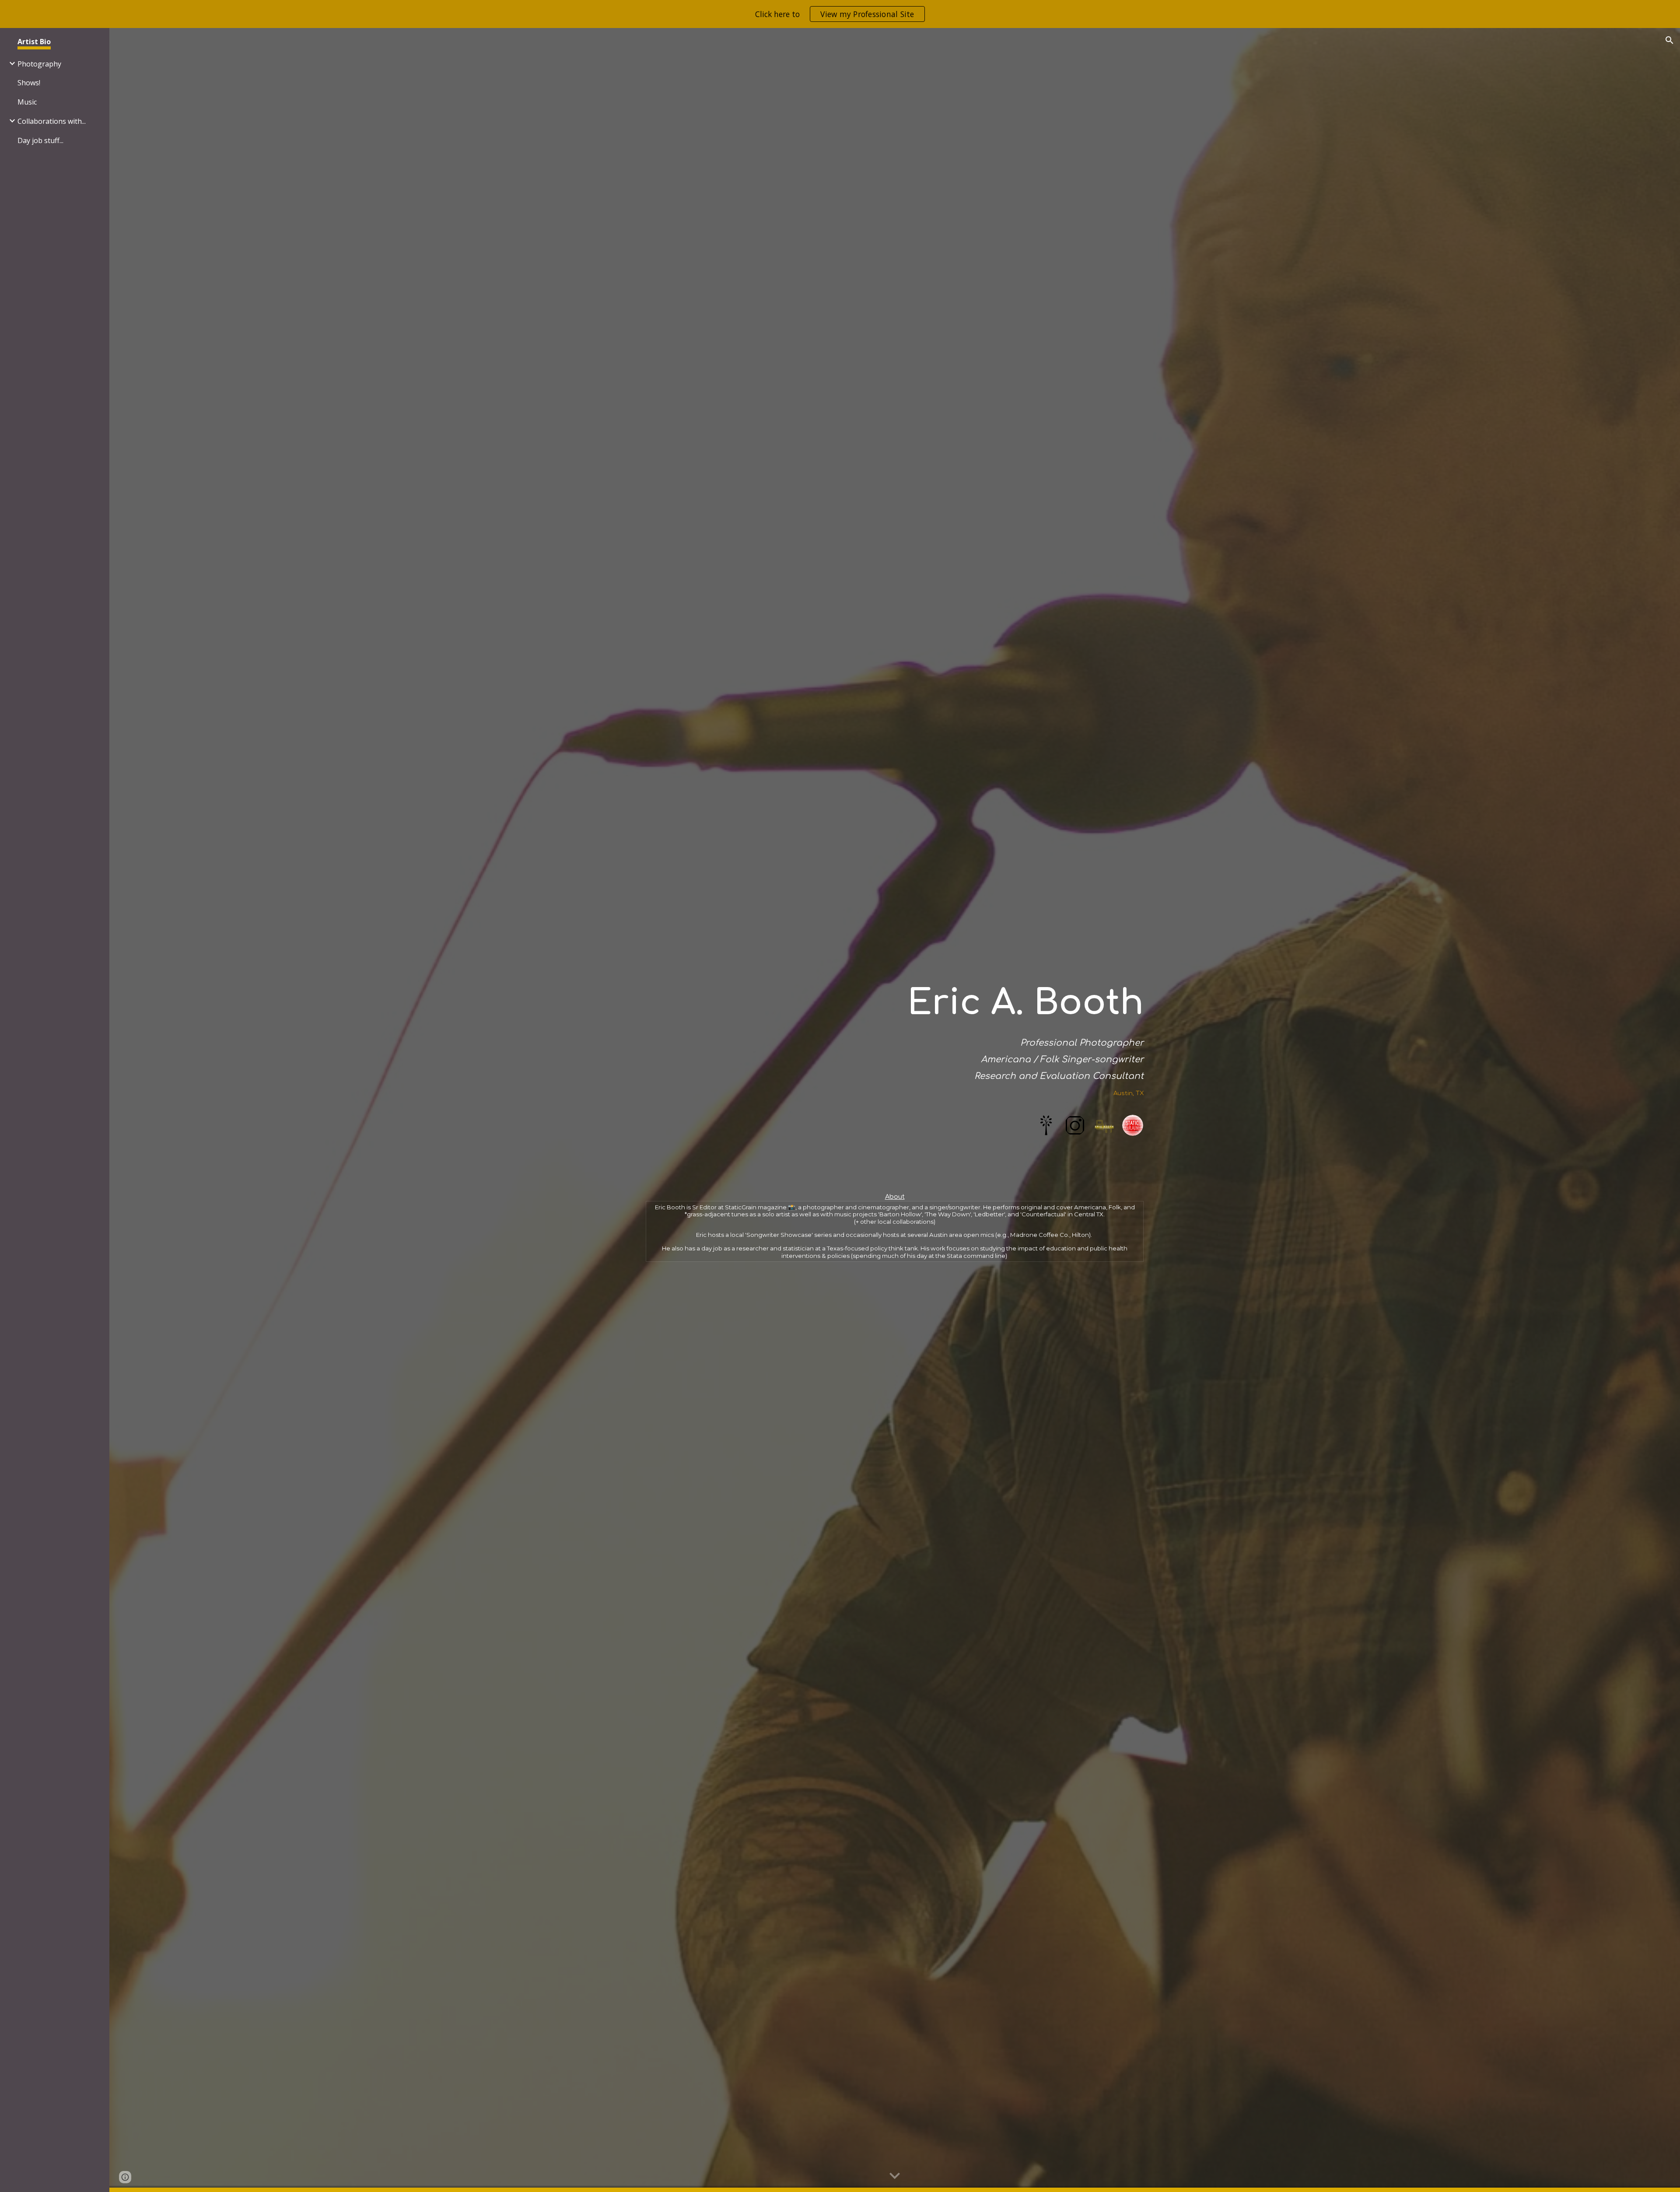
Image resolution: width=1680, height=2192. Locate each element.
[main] (895, 1031)
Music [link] (27, 102)
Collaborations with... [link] (52, 121)
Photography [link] (39, 64)
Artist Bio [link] (34, 42)
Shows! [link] (29, 83)
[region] (840, 14)
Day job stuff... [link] (40, 140)
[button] (1669, 40)
